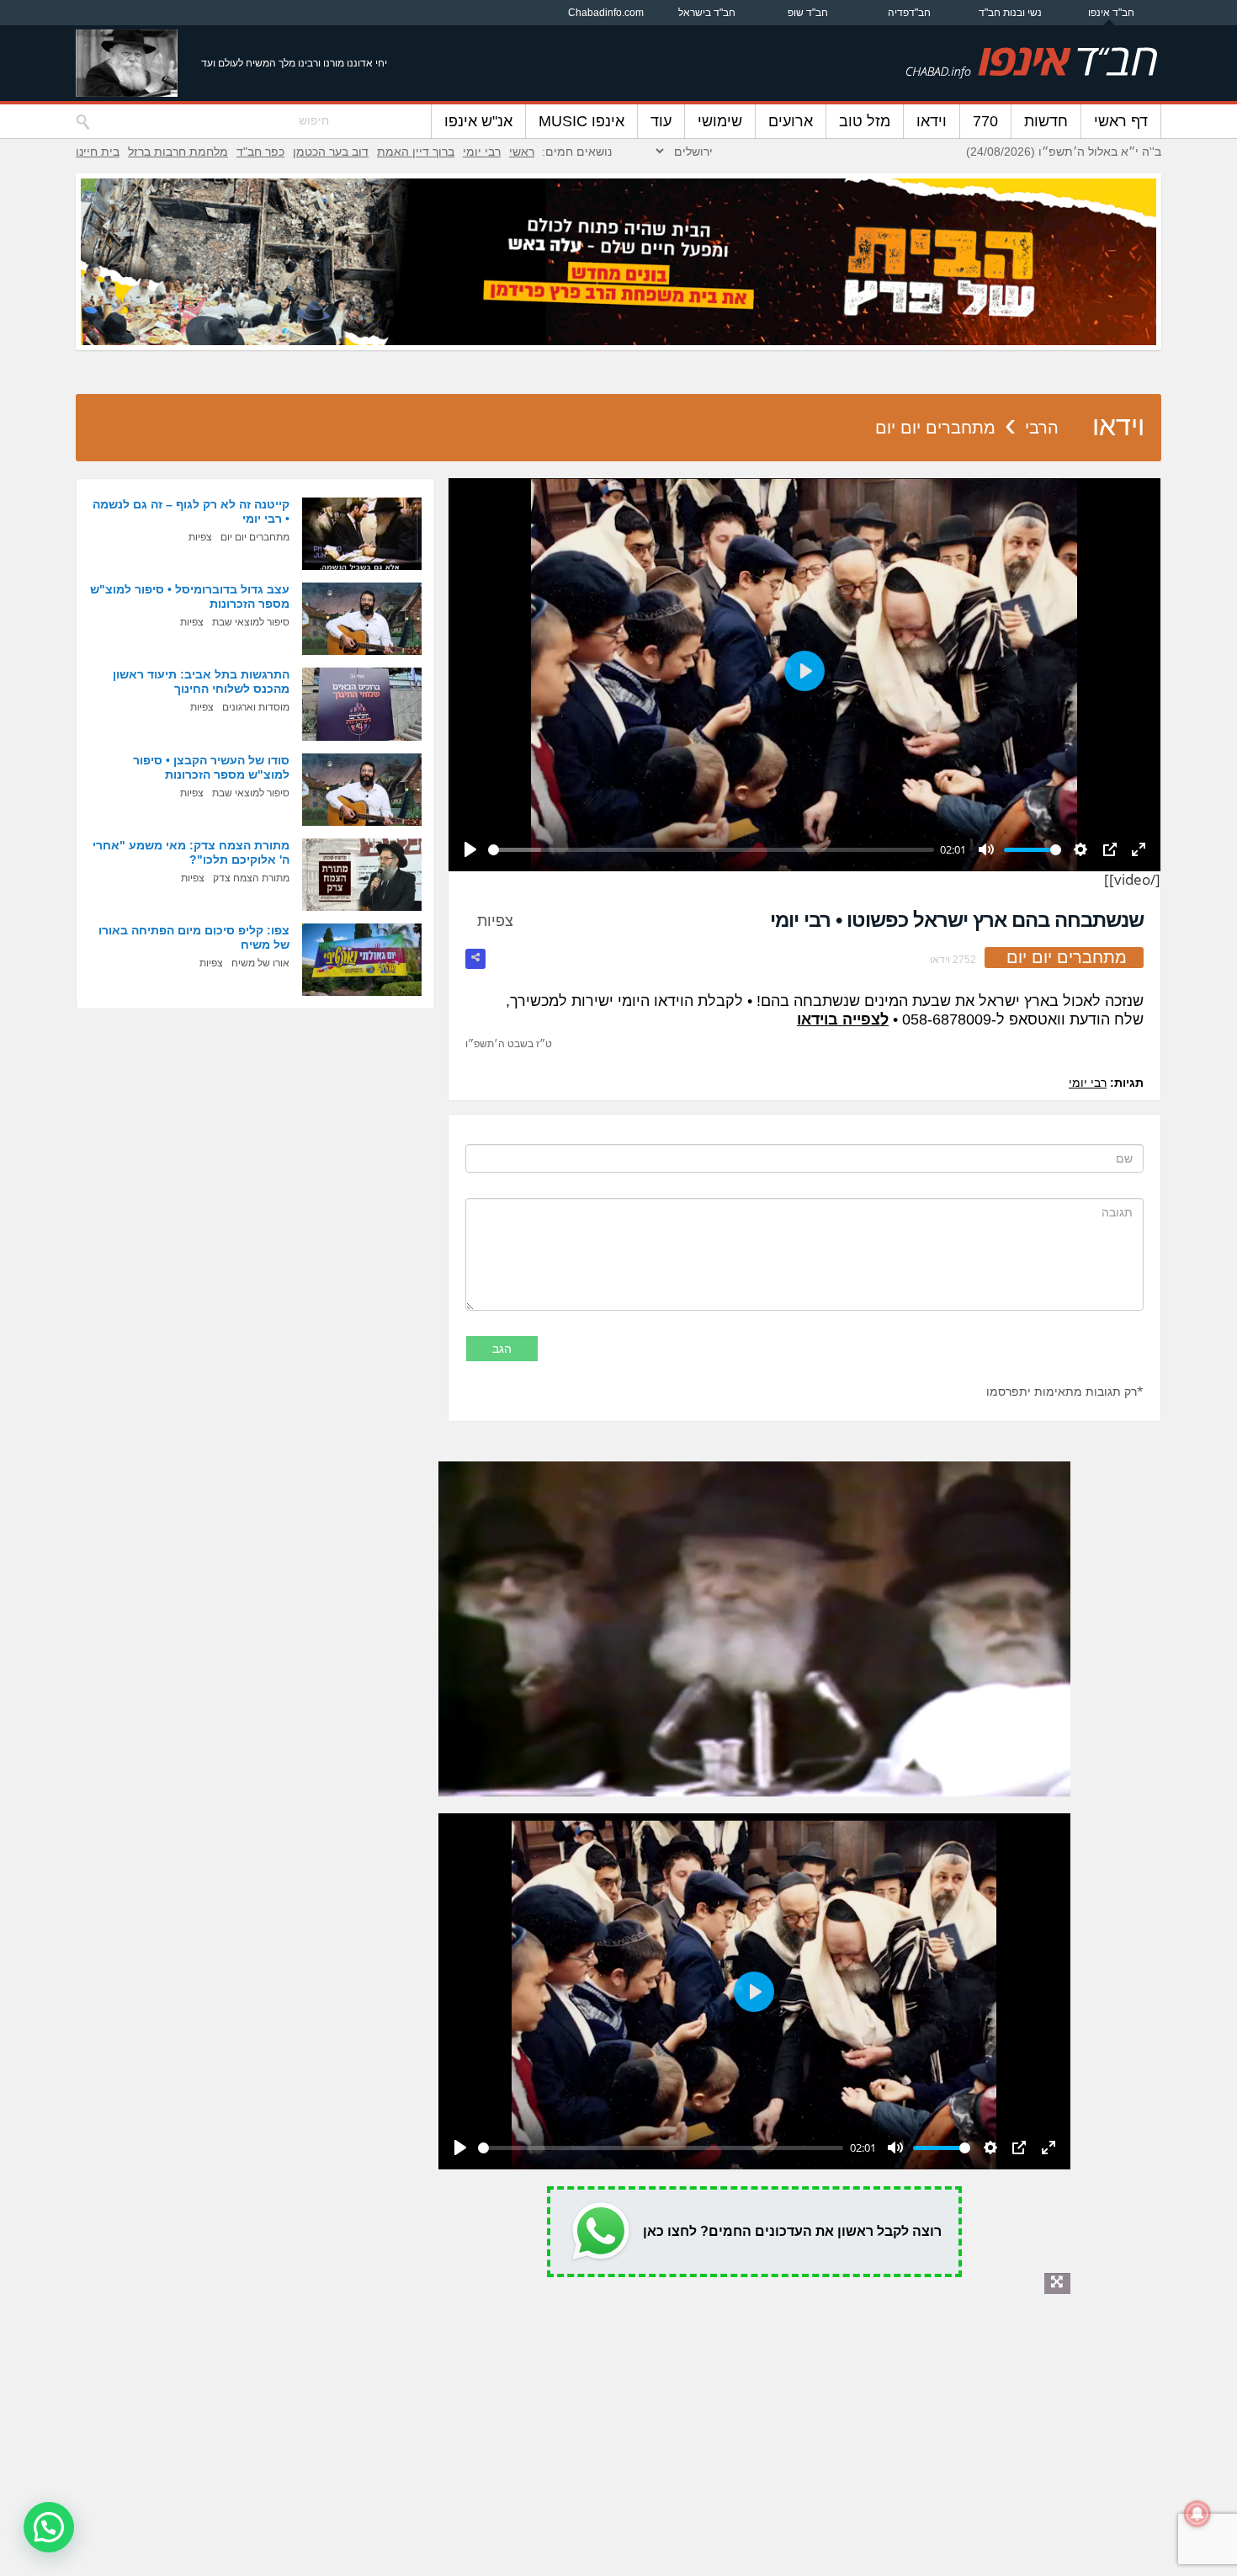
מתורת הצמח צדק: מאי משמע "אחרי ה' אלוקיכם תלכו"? (191, 852)
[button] (49, 2527)
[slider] (711, 850)
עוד (661, 121)
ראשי (522, 152)
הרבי (1042, 428)
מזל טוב (865, 121)
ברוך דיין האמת (416, 152)
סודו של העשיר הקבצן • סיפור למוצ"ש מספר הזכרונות (211, 767)
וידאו (932, 121)
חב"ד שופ (808, 13)
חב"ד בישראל (707, 13)
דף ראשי (1121, 121)
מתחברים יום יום (935, 428)
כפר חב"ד (260, 152)
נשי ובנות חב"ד (1010, 13)
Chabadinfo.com (606, 13)
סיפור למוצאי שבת (251, 622)
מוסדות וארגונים (256, 707)
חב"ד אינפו (1111, 13)
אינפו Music (581, 121)
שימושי (720, 121)
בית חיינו (98, 152)
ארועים (791, 121)
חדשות (1046, 121)
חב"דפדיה (909, 13)
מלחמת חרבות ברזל (178, 152)
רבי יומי (482, 152)
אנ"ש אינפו (478, 121)
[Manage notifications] (1197, 2514)
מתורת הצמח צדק (251, 878)
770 (985, 121)
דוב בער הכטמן (331, 152)
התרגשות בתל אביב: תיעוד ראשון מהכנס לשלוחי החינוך (201, 681)
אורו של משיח (260, 963)
